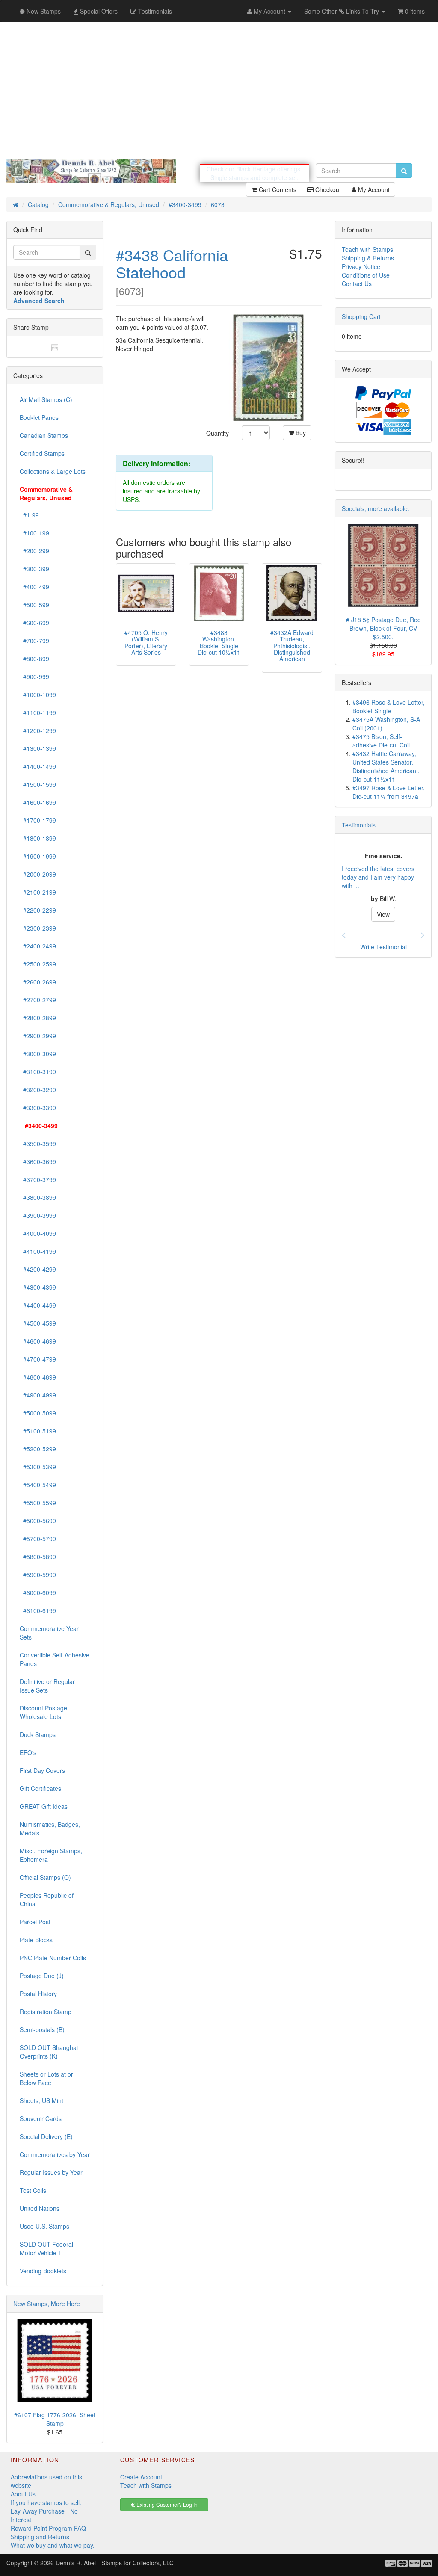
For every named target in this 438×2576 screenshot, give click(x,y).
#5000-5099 (38, 1413)
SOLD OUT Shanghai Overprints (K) (49, 2052)
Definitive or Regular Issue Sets (47, 1686)
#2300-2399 (38, 928)
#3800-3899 (38, 1197)
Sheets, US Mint (41, 2100)
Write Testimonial (383, 947)
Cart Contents (277, 189)
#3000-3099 (38, 1054)
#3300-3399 (38, 1108)
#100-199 (34, 533)
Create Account (141, 2477)
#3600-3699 (38, 1161)
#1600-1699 (38, 802)
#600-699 (34, 623)
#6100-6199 (38, 1610)
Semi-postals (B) (42, 2029)
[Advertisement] (219, 91)
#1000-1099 (38, 694)
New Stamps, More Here (47, 2304)
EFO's (28, 1752)
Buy (300, 433)
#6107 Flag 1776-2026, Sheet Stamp (55, 2419)
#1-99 (29, 515)
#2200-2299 (38, 910)
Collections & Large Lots (53, 471)
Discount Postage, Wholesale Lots (44, 1712)
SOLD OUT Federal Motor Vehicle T (46, 2248)
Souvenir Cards (41, 2118)
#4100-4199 (38, 1251)
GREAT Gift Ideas (44, 1806)
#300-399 (34, 569)
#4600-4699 (38, 1341)
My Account (373, 189)
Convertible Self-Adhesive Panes (55, 1659)
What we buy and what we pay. (53, 2545)
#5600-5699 (38, 1521)
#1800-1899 (38, 838)
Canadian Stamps (44, 435)
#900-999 (34, 676)
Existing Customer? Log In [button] (166, 2504)
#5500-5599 (38, 1503)
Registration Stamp (46, 2012)
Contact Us (357, 284)
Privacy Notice (361, 266)
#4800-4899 (38, 1377)
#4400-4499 (38, 1305)
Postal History (38, 1994)
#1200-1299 (38, 730)
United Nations (40, 2208)
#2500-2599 (38, 964)
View (383, 923)
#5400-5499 (38, 1485)
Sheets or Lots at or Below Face (46, 2078)
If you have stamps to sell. (46, 2502)
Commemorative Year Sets (49, 1633)
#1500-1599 (38, 784)
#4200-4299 (38, 1269)
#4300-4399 (38, 1287)
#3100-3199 (38, 1072)
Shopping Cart (361, 316)
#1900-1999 (38, 856)
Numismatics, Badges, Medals (50, 1829)
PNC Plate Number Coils (53, 1958)
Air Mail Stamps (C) (46, 399)
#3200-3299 (38, 1090)
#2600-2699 (38, 982)
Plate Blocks (36, 1940)
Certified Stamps (42, 453)
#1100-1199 (38, 712)
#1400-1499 (38, 766)
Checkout (327, 189)
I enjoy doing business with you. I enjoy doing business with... (379, 886)
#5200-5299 (38, 1449)
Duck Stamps (38, 1734)
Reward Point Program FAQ (48, 2528)
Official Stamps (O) (45, 1877)
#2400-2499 (38, 946)
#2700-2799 (38, 1000)
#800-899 (34, 659)
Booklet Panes (39, 417)
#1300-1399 (38, 748)
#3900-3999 (38, 1215)
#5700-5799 (38, 1539)
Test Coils (33, 2190)
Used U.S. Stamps (44, 2226)
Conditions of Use (366, 275)
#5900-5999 (38, 1575)
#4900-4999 (38, 1395)
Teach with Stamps (367, 249)
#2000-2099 (38, 874)
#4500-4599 (38, 1323)
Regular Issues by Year (51, 2172)
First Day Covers (42, 1770)
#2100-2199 (38, 892)
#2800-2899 (38, 1018)
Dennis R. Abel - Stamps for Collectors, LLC (115, 2563)
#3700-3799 (38, 1179)
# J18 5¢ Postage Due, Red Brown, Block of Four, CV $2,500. (383, 628)
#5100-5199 (38, 1431)
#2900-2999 (38, 1036)
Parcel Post (35, 1922)
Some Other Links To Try (342, 11)
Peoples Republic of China (47, 1900)
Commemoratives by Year (55, 2154)
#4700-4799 (38, 1359)
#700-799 (34, 641)
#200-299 (34, 551)
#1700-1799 (38, 820)
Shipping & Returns (368, 258)
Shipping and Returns (40, 2537)
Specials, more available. (376, 508)
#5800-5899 (38, 1557)
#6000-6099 (38, 1592)
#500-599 (34, 605)
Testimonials (359, 825)
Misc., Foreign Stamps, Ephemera (51, 1855)
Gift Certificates (40, 1788)
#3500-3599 (38, 1143)
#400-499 (34, 587)
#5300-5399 (38, 1467)
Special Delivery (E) (46, 2136)
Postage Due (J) (42, 1976)
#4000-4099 (38, 1233)
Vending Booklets (43, 2271)
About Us (23, 2494)
